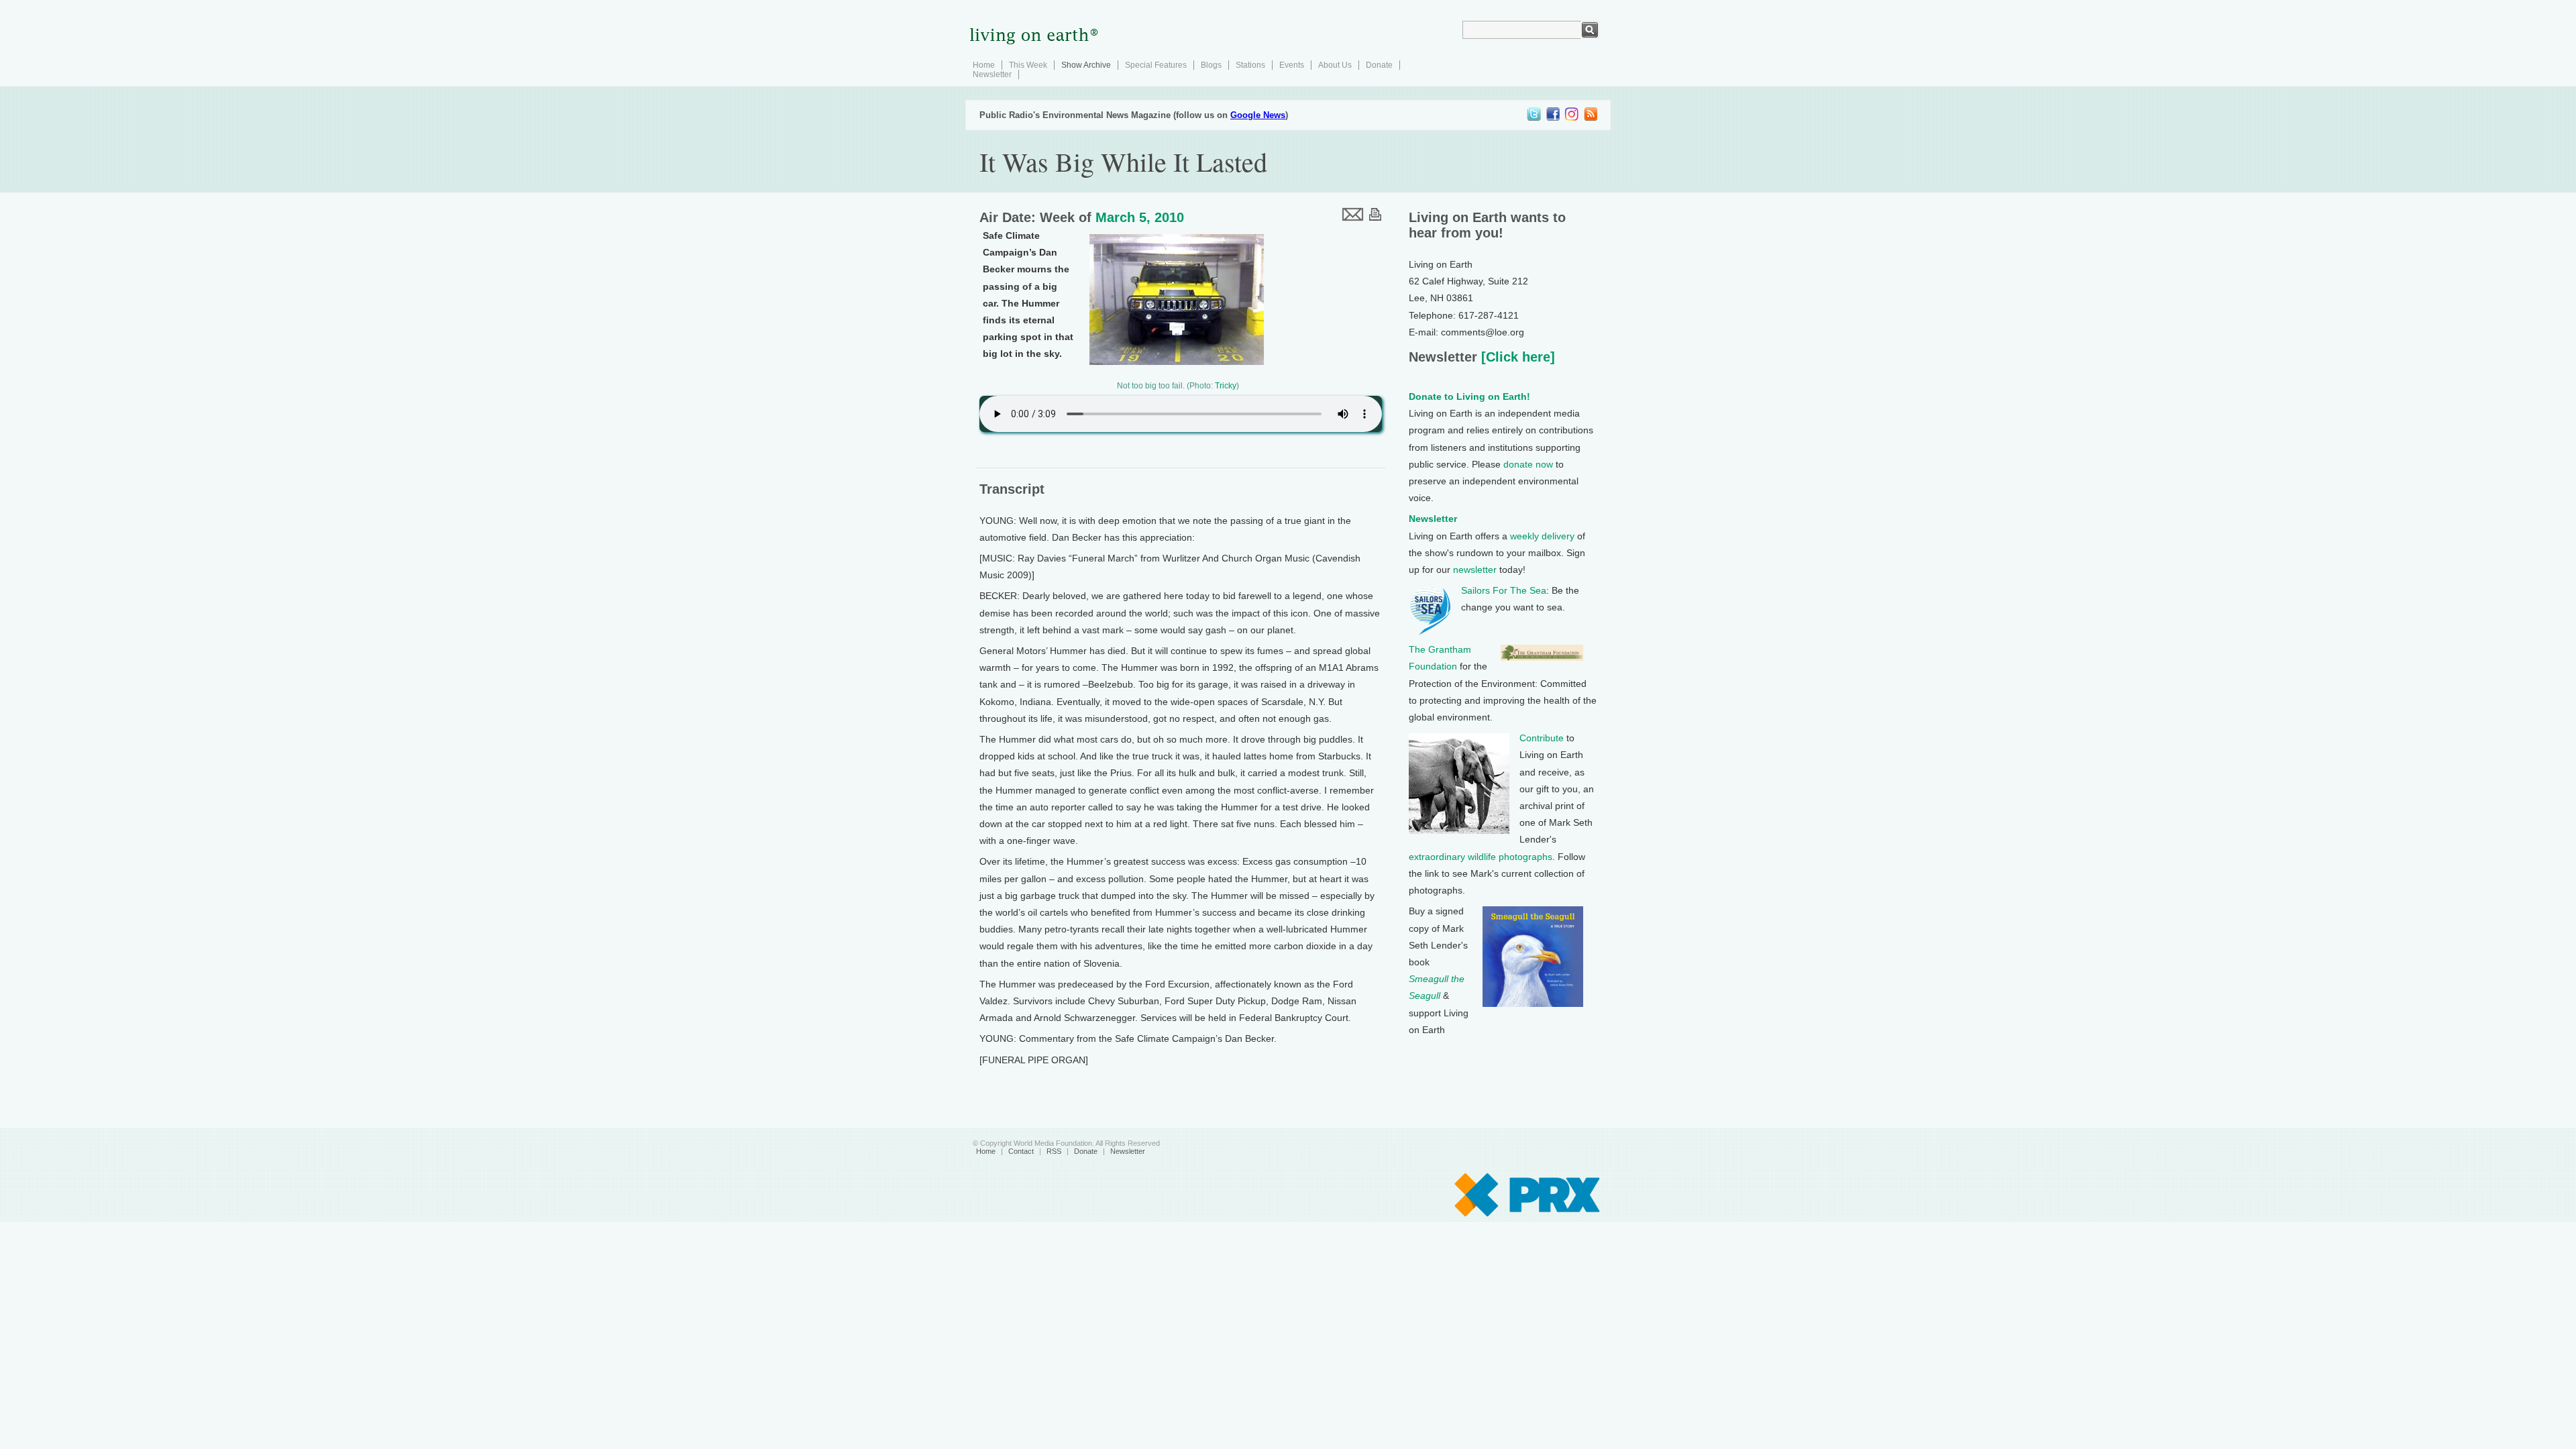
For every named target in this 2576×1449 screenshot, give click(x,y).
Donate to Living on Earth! (1469, 396)
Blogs (1211, 65)
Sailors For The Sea (1504, 590)
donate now (1528, 464)
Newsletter (992, 74)
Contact (1021, 1151)
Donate (1379, 65)
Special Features (1156, 65)
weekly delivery (1542, 536)
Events (1292, 65)
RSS (1054, 1151)
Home (984, 65)
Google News (1258, 115)
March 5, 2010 (1140, 217)
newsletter (1475, 570)
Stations (1250, 65)
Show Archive (1086, 65)
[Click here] (1516, 357)
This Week (1028, 65)
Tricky (1226, 386)
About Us (1335, 65)
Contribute (1542, 738)
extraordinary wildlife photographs (1481, 857)
